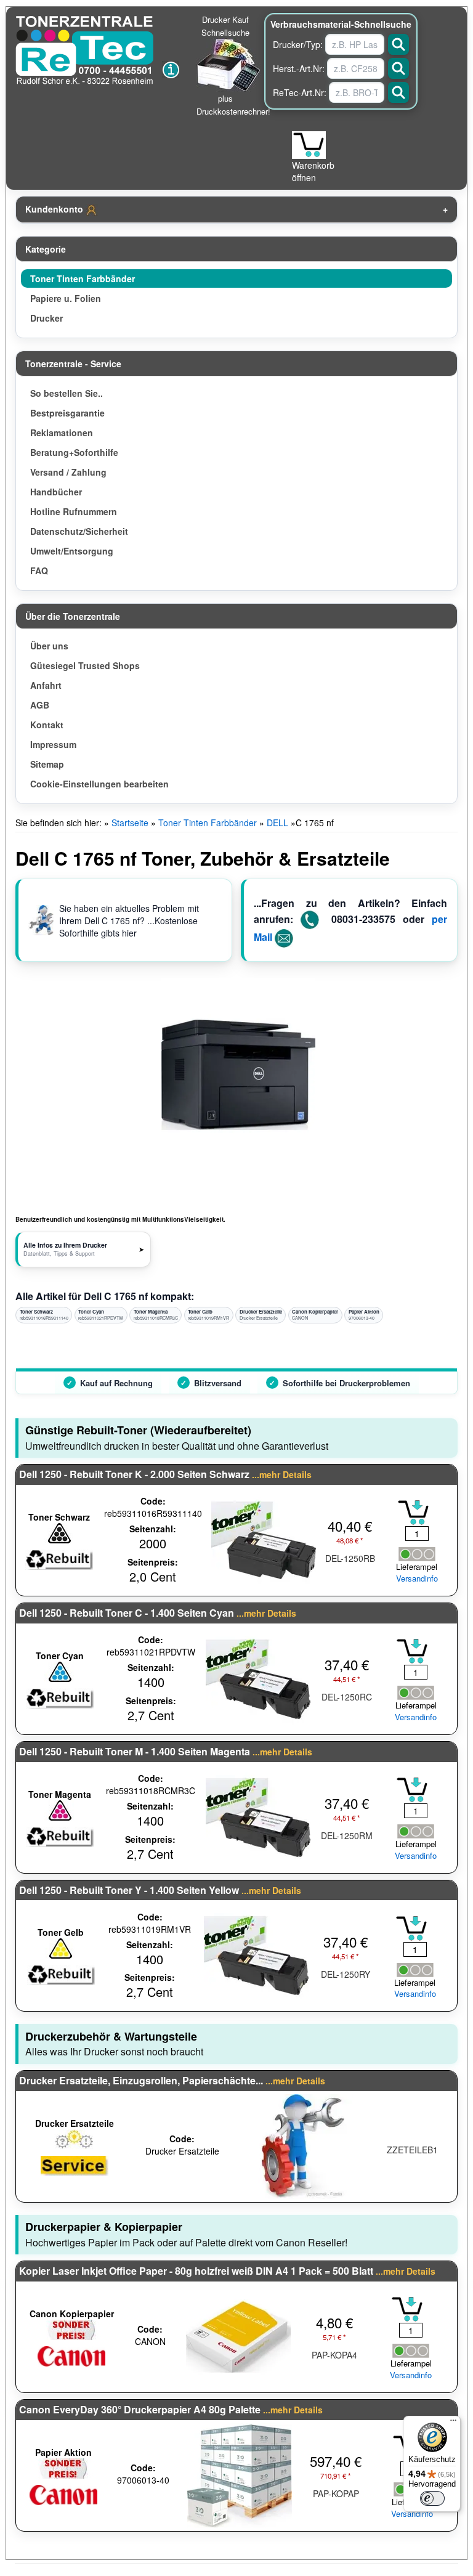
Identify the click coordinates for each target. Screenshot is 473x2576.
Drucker (46, 318)
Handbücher (56, 492)
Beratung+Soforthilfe (74, 452)
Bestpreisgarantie (67, 413)
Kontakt (47, 725)
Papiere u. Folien (66, 298)
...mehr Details (282, 1474)
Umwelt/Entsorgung (72, 551)
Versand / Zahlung (68, 472)
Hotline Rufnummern (74, 511)
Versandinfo (417, 1579)
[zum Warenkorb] (309, 145)
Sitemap (47, 764)
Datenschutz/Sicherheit (79, 531)
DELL (277, 823)
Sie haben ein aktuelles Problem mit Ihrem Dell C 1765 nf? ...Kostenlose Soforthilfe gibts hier (129, 920)
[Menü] (453, 2423)
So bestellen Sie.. (67, 393)
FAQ (39, 571)
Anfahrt (46, 685)
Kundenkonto (55, 209)
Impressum (53, 744)
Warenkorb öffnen (313, 171)
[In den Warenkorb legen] (413, 1513)
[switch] (432, 2498)
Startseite (130, 823)
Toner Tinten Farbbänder (83, 278)
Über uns (49, 646)
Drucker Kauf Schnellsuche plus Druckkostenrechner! (233, 65)
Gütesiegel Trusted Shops (85, 665)
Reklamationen (62, 433)
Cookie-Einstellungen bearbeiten (99, 784)
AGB (40, 705)
